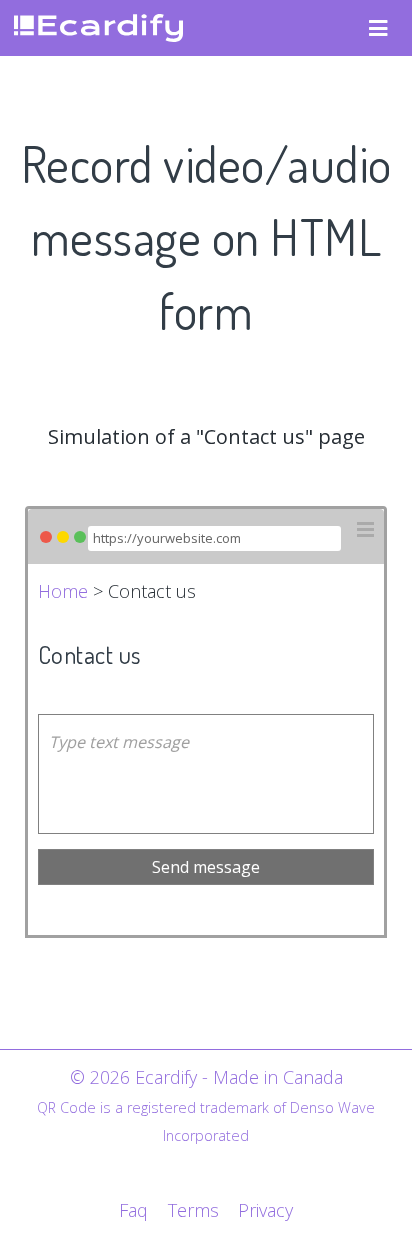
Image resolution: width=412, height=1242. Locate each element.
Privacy (265, 1210)
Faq (133, 1210)
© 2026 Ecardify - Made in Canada (206, 1077)
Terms (193, 1210)
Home (63, 591)
